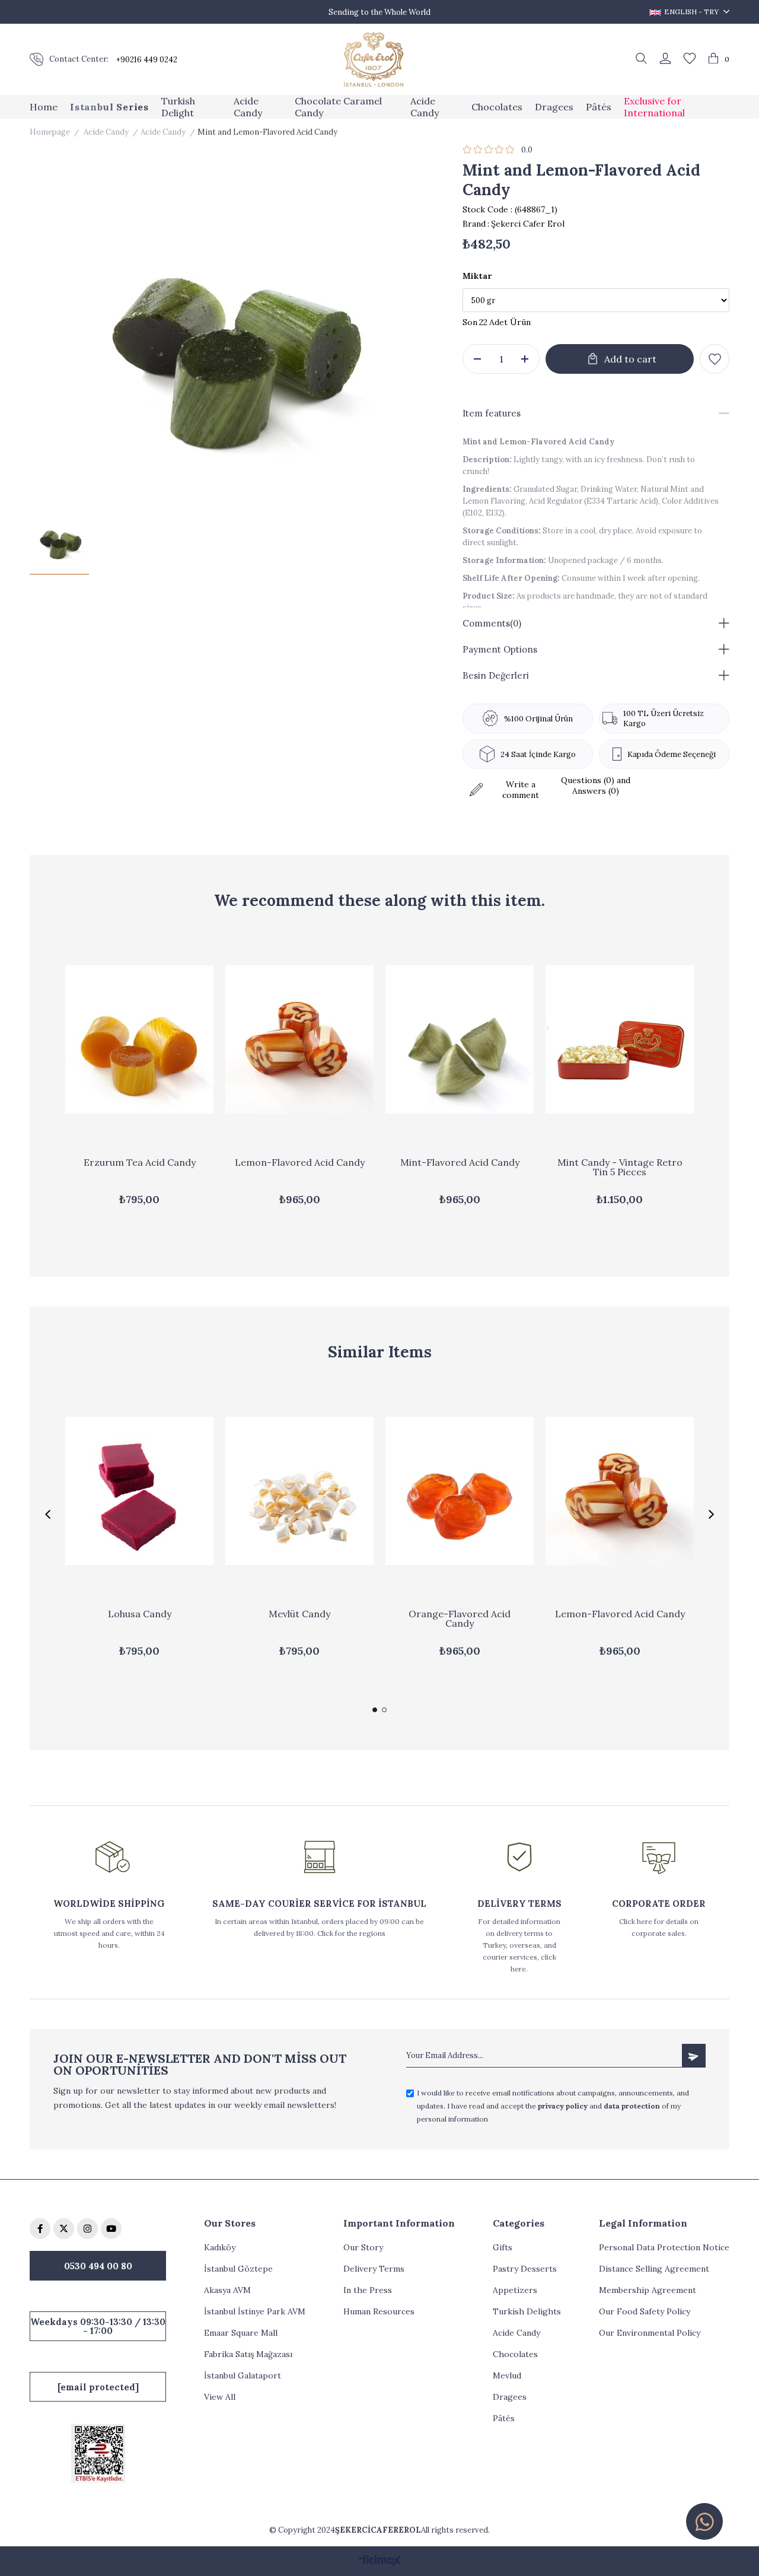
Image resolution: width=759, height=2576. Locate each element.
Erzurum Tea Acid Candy (140, 1163)
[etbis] (98, 2453)
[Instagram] (87, 2229)
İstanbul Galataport (243, 2375)
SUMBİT (694, 2056)
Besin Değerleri (496, 675)
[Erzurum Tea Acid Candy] (139, 1039)
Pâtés (504, 2418)
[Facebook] (40, 2229)
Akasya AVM (227, 2290)
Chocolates (515, 2354)
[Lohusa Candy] (139, 1491)
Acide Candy (516, 2333)
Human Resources (379, 2311)
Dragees (510, 2397)
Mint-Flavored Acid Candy (460, 1163)
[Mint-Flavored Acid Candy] (460, 1039)
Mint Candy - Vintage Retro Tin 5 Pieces (620, 1168)
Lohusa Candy (140, 1614)
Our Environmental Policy (650, 2333)
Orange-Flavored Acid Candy (460, 1619)
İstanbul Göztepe (238, 2269)
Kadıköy (220, 2247)
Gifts (503, 2247)
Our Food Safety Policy (645, 2311)
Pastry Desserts (525, 2269)
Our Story (363, 2247)
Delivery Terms (374, 2269)
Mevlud (507, 2375)
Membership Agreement (648, 2290)
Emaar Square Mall (241, 2333)
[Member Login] (665, 59)
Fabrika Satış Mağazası (248, 2354)
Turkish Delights (527, 2311)
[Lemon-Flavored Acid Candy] (299, 1039)
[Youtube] (111, 2229)
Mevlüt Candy (299, 1614)
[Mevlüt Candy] (299, 1491)
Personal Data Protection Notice (664, 2247)
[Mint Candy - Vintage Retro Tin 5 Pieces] (620, 1039)
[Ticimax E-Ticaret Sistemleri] (380, 2561)
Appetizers (515, 2290)
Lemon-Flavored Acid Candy (300, 1163)
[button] (375, 1710)
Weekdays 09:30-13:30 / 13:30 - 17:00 (98, 2326)
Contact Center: (79, 59)
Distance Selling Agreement (654, 2269)
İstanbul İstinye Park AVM (255, 2311)
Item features (492, 413)
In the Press (368, 2290)
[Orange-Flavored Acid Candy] (460, 1491)
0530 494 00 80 (98, 2266)
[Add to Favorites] (715, 359)
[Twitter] (64, 2229)
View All (220, 2397)
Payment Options (500, 649)
